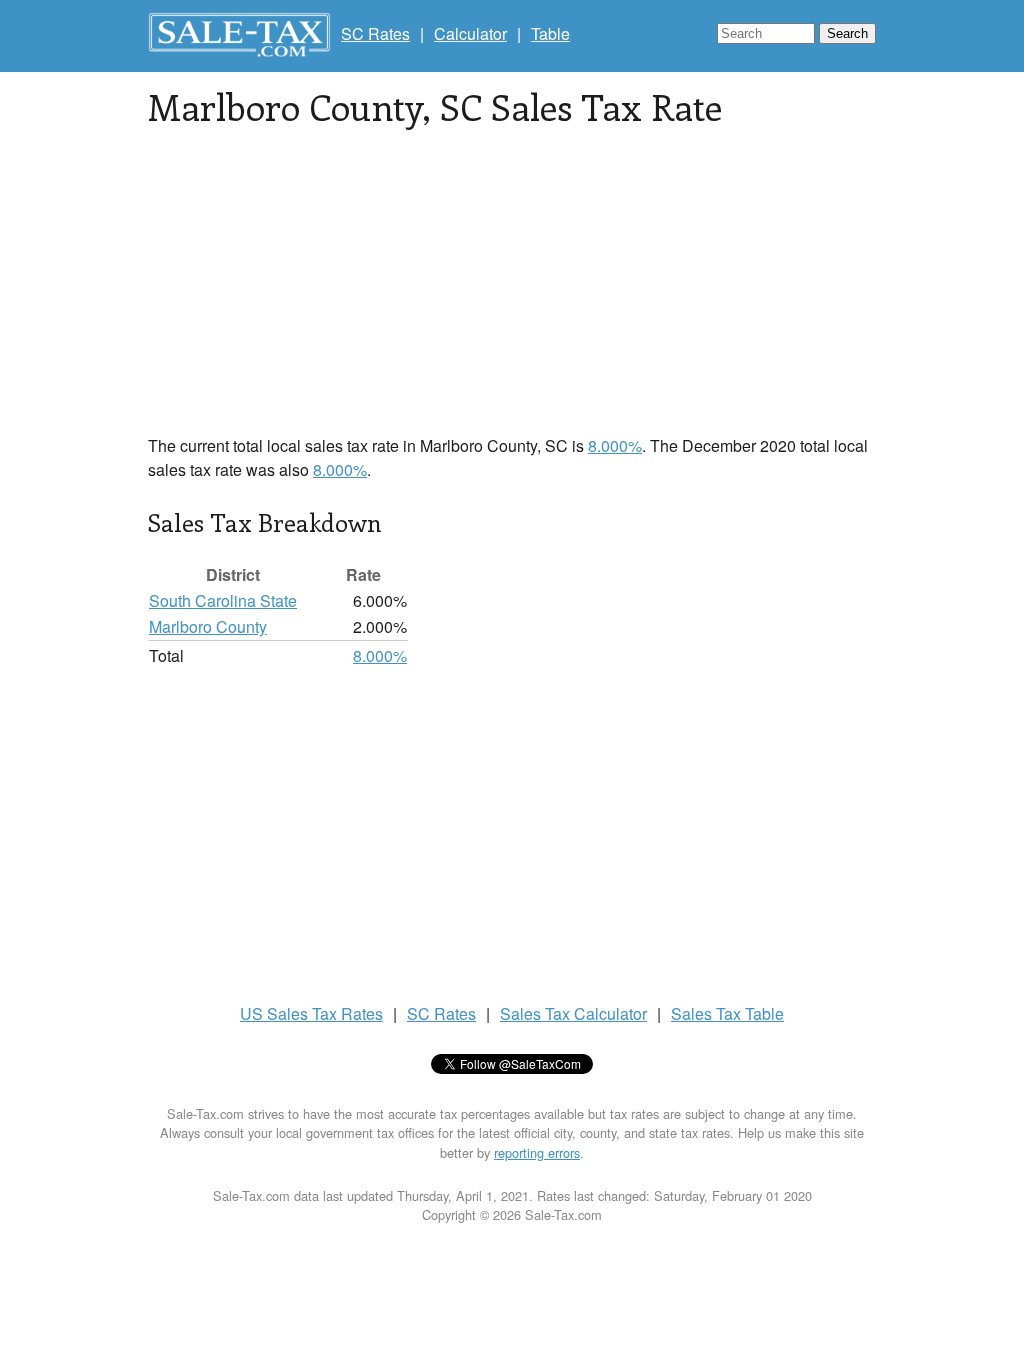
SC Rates (375, 33)
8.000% (615, 445)
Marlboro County (208, 626)
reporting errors (537, 1152)
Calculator (470, 33)
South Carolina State (223, 600)
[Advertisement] (512, 294)
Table (550, 33)
